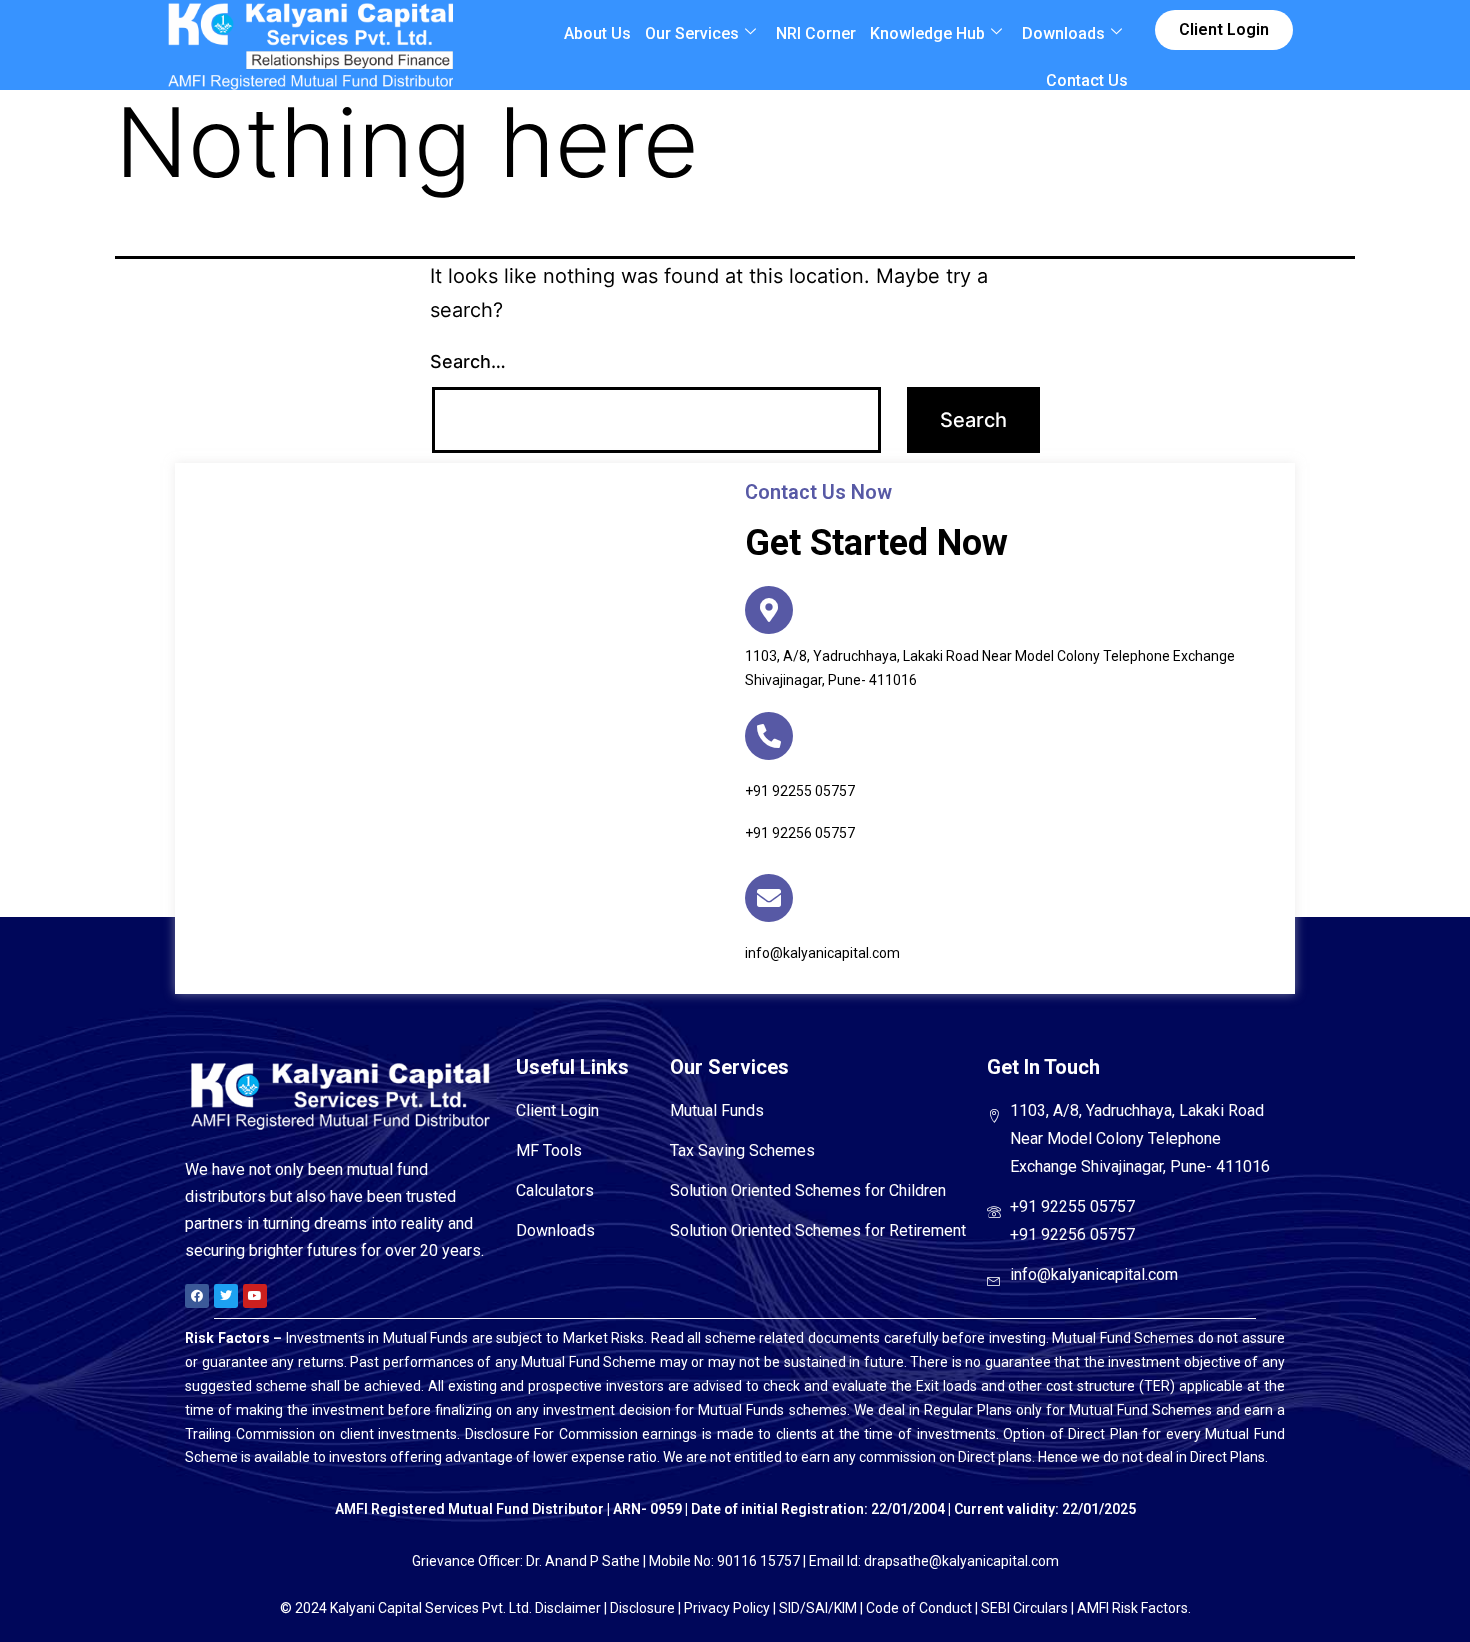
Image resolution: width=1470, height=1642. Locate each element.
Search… (468, 361)
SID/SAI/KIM (818, 1608)
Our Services (692, 33)
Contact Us (1087, 80)
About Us (597, 33)
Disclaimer (568, 1608)
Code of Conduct (919, 1608)
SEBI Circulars (1024, 1608)
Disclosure (642, 1608)
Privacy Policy (727, 1608)
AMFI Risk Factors (1132, 1608)
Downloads (1063, 33)
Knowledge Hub (927, 33)
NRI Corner (816, 33)
